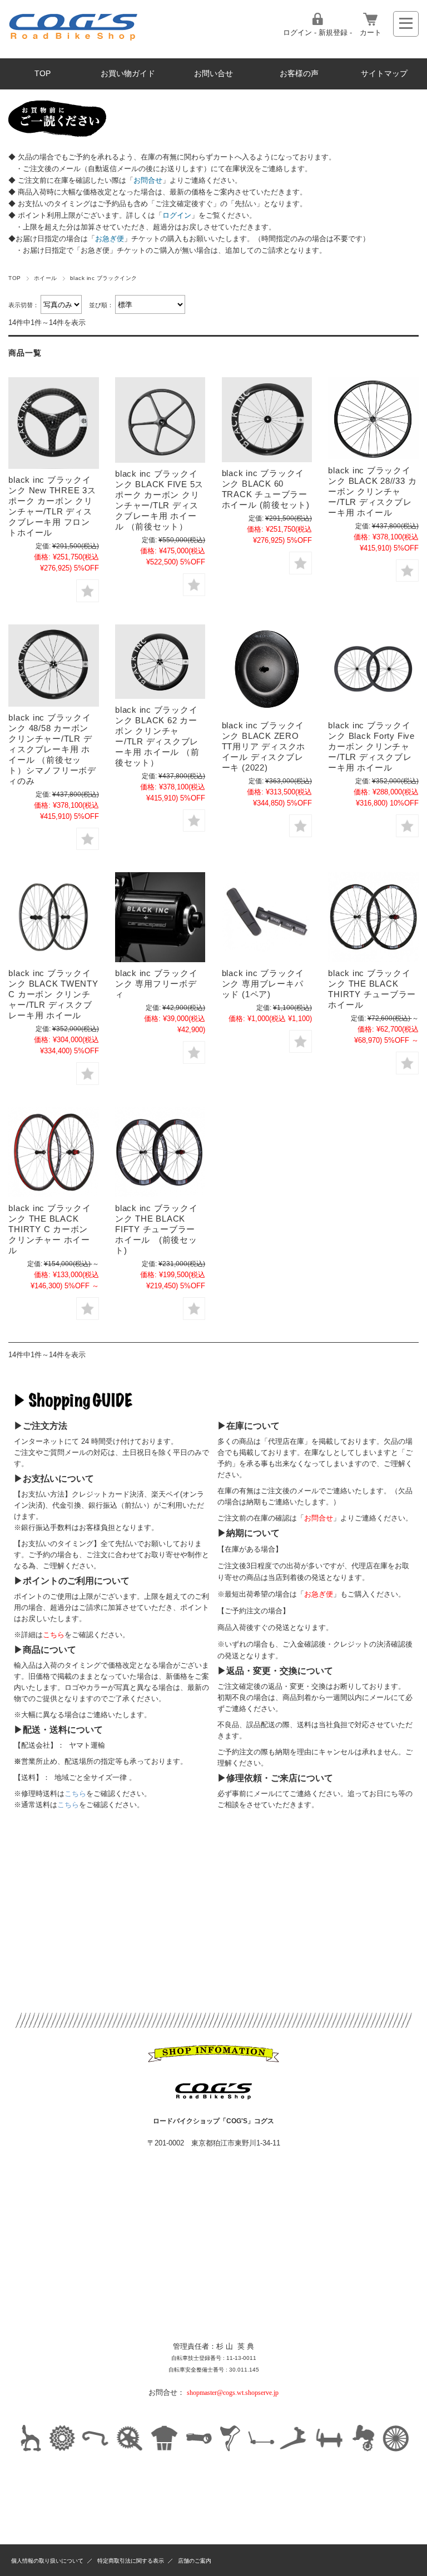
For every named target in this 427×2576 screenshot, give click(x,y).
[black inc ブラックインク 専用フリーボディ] (160, 917)
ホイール (46, 278)
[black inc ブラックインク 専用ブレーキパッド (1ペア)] (267, 917)
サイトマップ (384, 74)
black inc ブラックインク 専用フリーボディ (156, 984)
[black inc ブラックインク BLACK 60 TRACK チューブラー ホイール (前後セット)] (267, 420)
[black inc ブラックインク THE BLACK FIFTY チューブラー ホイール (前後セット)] (160, 1152)
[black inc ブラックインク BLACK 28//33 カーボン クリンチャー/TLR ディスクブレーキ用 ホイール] (373, 418)
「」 (148, 180)
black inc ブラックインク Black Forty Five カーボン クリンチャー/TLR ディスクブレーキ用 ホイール (371, 746)
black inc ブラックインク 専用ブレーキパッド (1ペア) (263, 984)
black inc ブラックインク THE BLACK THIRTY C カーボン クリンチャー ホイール (49, 1229)
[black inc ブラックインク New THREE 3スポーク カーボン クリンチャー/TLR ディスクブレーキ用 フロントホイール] (53, 423)
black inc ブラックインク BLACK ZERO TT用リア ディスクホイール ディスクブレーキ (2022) (264, 746)
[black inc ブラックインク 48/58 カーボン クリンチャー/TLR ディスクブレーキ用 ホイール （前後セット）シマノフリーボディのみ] (53, 666)
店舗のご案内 (195, 2561)
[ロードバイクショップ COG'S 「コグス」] (74, 39)
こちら (75, 1794)
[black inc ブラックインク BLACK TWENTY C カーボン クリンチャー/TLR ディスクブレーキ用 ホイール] (53, 917)
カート (371, 32)
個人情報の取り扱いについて (47, 2561)
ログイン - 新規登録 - (317, 32)
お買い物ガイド (128, 74)
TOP (43, 74)
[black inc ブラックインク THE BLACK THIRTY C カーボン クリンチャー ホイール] (53, 1152)
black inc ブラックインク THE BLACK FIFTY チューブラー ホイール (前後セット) (156, 1229)
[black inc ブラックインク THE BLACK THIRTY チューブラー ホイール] (373, 917)
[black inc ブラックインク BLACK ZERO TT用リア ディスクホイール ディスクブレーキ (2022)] (267, 669)
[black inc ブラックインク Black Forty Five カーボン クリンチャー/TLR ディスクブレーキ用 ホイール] (373, 669)
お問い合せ (213, 74)
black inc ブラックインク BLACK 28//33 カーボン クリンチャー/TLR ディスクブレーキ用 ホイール (372, 491)
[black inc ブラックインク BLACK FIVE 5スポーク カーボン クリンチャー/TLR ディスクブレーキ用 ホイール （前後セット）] (160, 420)
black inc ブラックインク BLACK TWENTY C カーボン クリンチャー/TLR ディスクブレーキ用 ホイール (53, 994)
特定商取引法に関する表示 (131, 2561)
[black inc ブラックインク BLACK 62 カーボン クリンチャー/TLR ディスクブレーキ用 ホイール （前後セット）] (160, 662)
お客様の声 (299, 74)
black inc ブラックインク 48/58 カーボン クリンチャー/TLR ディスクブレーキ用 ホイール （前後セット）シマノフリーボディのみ (52, 749)
